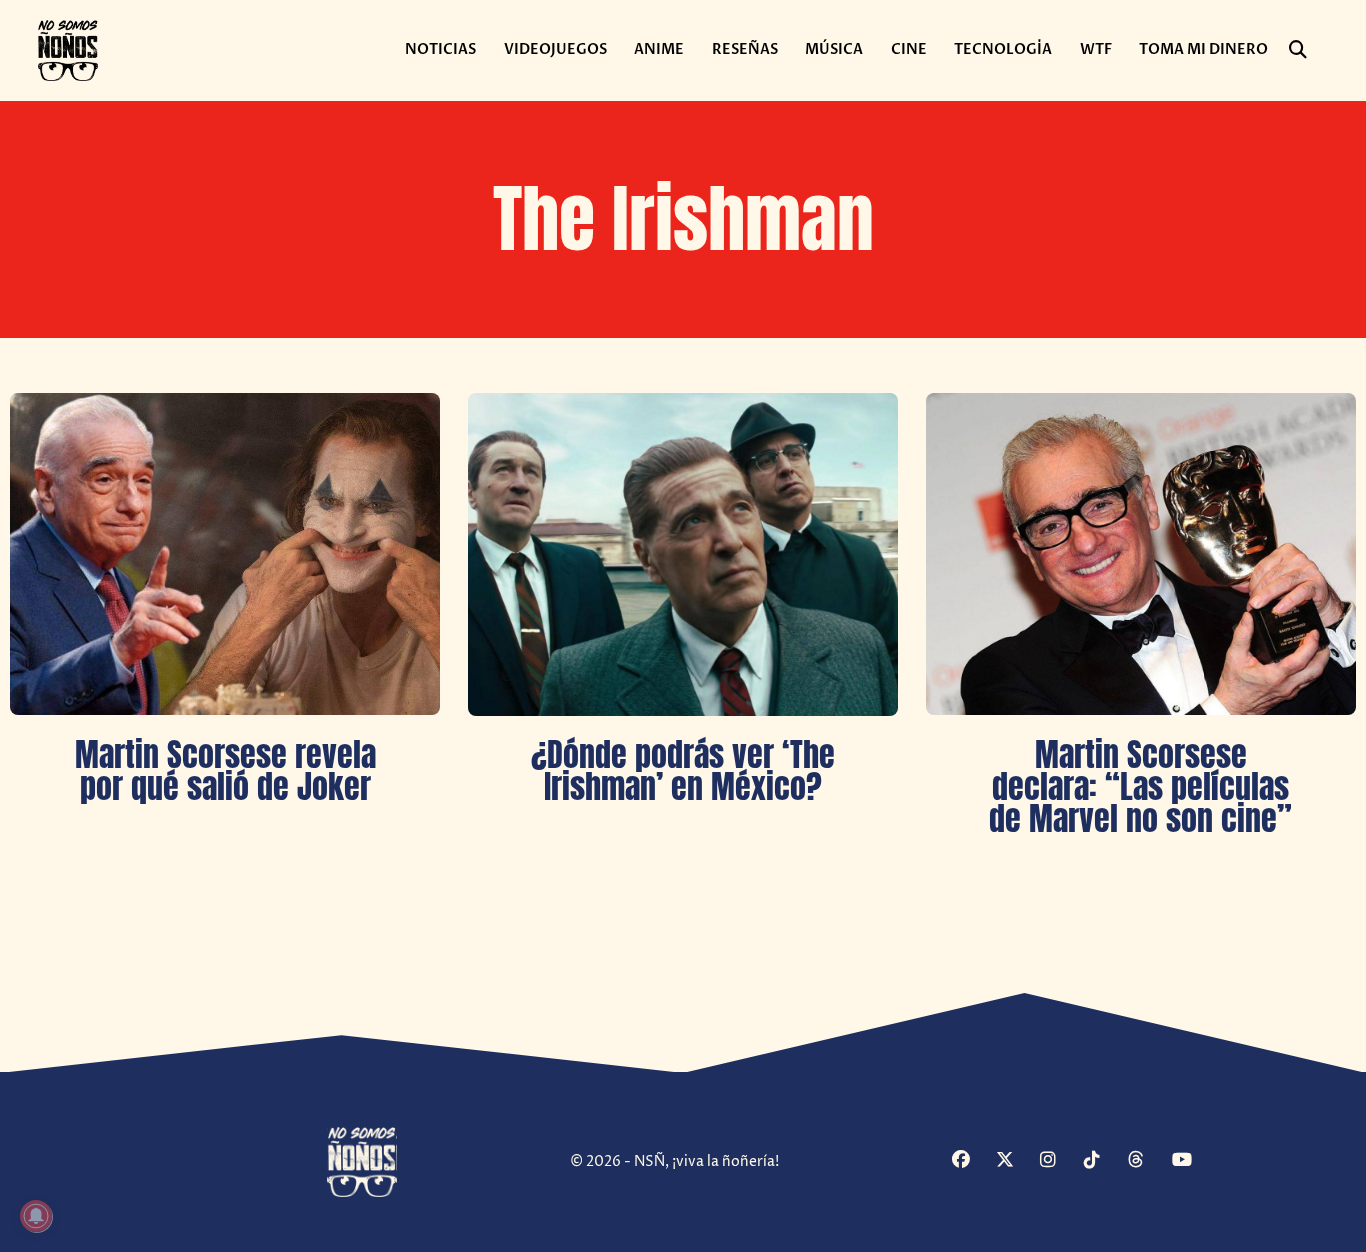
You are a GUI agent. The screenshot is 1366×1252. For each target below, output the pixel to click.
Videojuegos (555, 49)
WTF (1096, 49)
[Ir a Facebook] (971, 1161)
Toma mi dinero (1203, 49)
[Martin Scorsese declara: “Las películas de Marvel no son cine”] (1141, 554)
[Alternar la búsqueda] (1298, 50)
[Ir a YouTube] (1191, 1161)
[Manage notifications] (36, 1216)
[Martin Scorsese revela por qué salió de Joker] (225, 554)
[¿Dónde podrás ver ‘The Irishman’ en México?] (683, 554)
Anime (659, 49)
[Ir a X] (1015, 1161)
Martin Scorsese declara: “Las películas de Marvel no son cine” (1140, 786)
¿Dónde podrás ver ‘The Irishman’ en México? (683, 770)
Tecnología (1003, 49)
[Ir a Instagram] (1059, 1161)
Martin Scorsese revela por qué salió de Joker (225, 770)
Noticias (440, 49)
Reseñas (745, 49)
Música (834, 49)
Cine (909, 49)
